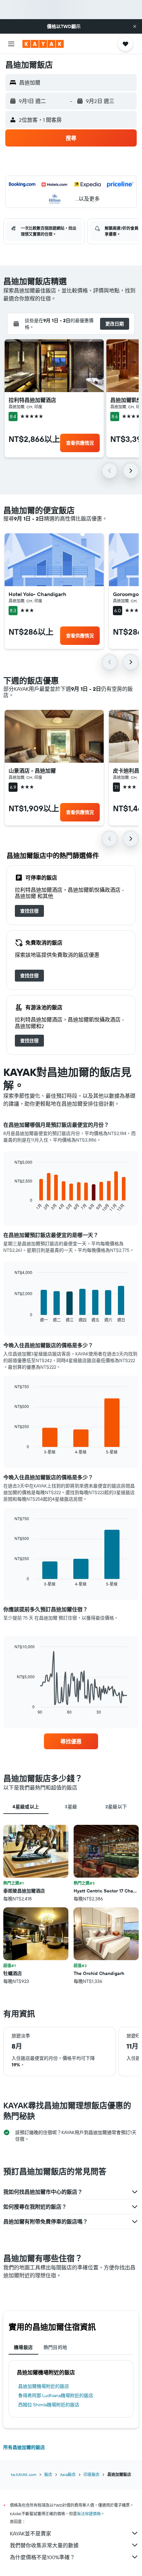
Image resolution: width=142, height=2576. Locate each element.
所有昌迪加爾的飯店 (24, 2447)
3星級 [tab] (71, 1807)
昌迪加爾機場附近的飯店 (44, 2386)
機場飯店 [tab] (23, 2347)
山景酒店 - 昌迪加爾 (32, 771)
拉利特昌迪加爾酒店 (32, 400)
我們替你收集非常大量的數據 (44, 2545)
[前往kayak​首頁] (43, 44)
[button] (135, 26)
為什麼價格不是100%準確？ (42, 2557)
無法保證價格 (89, 2514)
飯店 (48, 2475)
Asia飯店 (68, 2475)
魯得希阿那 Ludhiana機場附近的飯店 (56, 2395)
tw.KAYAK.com (24, 2475)
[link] (29, 911)
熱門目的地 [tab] (55, 2347)
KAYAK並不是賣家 (31, 2533)
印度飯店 (91, 2475)
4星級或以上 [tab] (26, 1807)
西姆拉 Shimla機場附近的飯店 (49, 2405)
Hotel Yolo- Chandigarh (37, 594)
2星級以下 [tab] (116, 1807)
